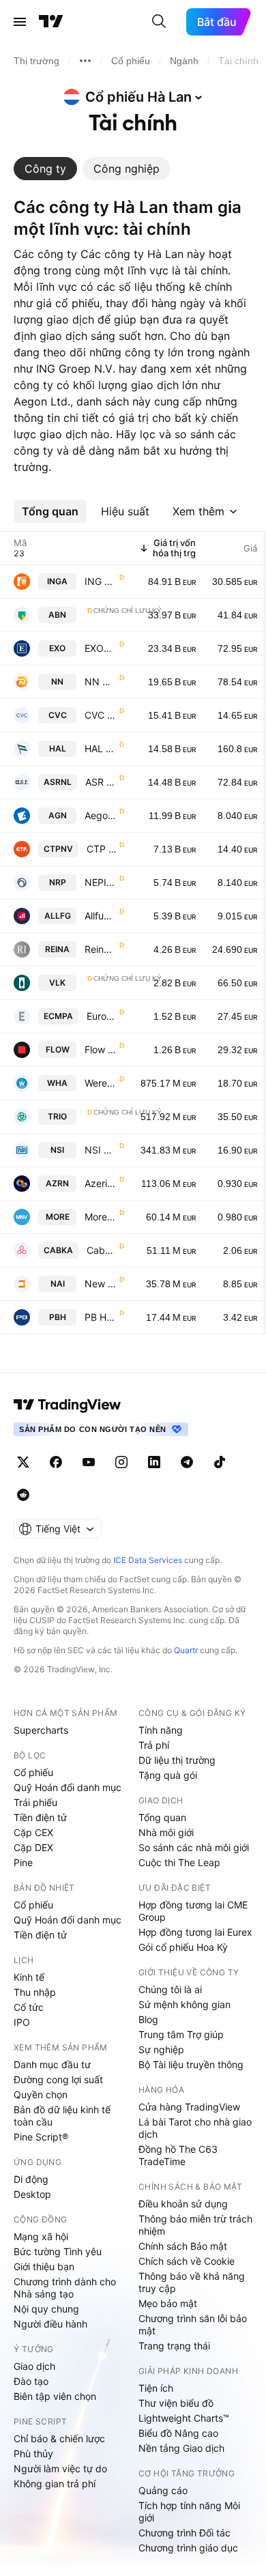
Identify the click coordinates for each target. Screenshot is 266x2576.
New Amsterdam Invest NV (101, 1284)
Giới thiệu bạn (44, 2266)
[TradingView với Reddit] (23, 1495)
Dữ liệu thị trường (177, 1760)
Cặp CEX (33, 1832)
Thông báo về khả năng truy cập (192, 2282)
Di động (31, 2179)
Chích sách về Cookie (187, 2261)
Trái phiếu (35, 1802)
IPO (22, 2022)
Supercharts (41, 1730)
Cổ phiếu (33, 1772)
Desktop (32, 2194)
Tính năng (161, 1730)
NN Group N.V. (101, 682)
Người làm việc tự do (60, 2468)
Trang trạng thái (174, 2346)
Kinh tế (29, 1977)
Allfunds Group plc (101, 916)
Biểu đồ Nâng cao (178, 2433)
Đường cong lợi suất (58, 2079)
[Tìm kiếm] (159, 22)
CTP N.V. (102, 849)
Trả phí (154, 1745)
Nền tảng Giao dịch (181, 2448)
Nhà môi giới (166, 1832)
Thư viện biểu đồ (176, 2403)
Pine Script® (41, 2137)
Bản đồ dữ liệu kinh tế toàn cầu (62, 2116)
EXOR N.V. (101, 648)
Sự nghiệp (161, 2049)
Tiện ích (156, 2388)
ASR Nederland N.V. (101, 782)
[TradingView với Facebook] (56, 1462)
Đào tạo (31, 2381)
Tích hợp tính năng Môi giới (189, 2511)
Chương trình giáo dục (188, 2548)
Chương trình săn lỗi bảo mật (193, 2324)
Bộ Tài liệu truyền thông (191, 2064)
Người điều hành (50, 2324)
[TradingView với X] (23, 1462)
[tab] (45, 169)
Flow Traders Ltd (101, 1049)
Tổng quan (162, 1817)
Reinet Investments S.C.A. (101, 949)
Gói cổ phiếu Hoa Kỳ (183, 1947)
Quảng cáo (163, 2490)
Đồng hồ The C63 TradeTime (178, 2155)
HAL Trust (101, 748)
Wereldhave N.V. (101, 1083)
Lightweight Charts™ (184, 2418)
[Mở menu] (20, 22)
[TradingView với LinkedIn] (154, 1462)
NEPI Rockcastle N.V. (101, 882)
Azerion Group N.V (101, 1183)
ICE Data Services (148, 1560)
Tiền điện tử (40, 1817)
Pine (23, 1862)
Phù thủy (33, 2453)
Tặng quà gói (168, 1775)
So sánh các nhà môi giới (194, 1847)
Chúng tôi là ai (170, 1989)
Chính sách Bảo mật (183, 2246)
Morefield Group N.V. (101, 1217)
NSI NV (101, 1150)
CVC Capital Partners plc (101, 715)
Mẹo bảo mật (168, 2303)
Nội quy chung (46, 2309)
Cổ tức (29, 2007)
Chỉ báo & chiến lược (59, 2438)
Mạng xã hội (41, 2236)
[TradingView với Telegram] (187, 1462)
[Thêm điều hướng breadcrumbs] (85, 61)
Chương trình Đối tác (184, 2533)
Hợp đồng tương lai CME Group (193, 1911)
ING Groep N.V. (101, 581)
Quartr (186, 1650)
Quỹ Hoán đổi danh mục (68, 1787)
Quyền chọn (41, 2094)
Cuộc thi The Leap (179, 1862)
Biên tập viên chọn (55, 2396)
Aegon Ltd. (101, 815)
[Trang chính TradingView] (51, 22)
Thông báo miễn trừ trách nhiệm (195, 2225)
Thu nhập (35, 1992)
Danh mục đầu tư (52, 2064)
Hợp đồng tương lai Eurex (195, 1932)
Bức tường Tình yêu (58, 2251)
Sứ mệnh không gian (184, 2004)
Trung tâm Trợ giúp (181, 2034)
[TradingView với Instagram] (121, 1462)
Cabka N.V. (102, 1250)
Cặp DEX (33, 1847)
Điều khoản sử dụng (183, 2204)
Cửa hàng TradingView (189, 2107)
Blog (148, 2019)
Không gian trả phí (55, 2484)
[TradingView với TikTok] (220, 1462)
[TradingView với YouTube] (89, 1462)
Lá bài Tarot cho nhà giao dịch (195, 2128)
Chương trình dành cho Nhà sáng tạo (65, 2288)
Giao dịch (34, 2366)
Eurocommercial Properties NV (102, 1016)
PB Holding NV (101, 1317)
